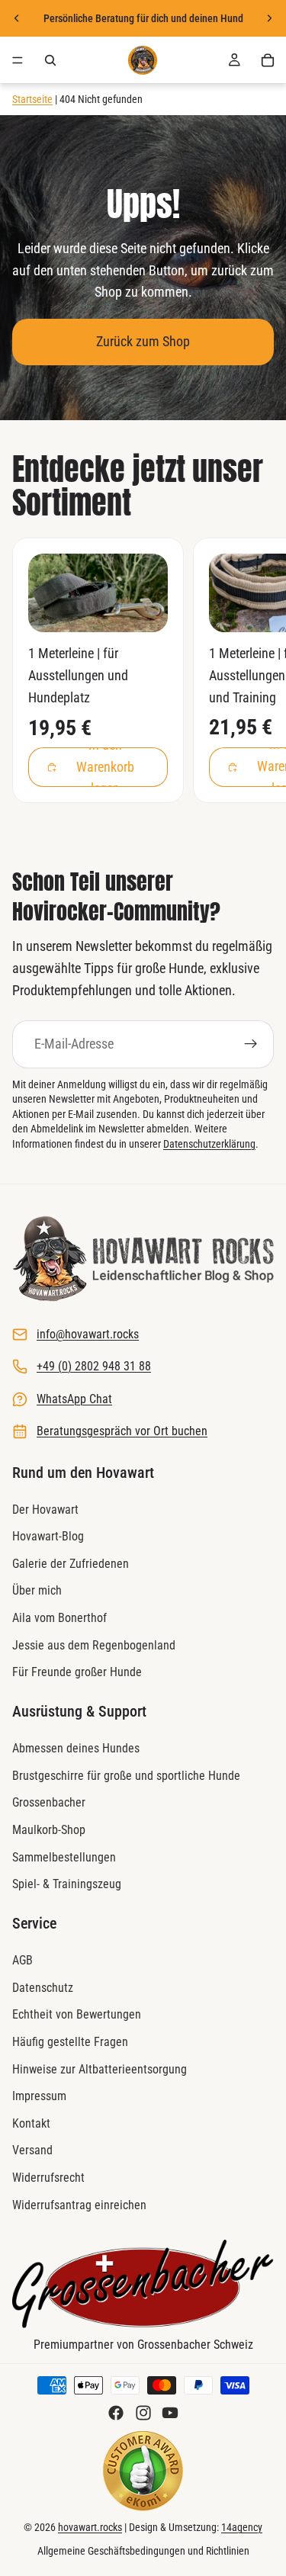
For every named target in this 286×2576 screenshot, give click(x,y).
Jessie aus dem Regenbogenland (94, 1645)
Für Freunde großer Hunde (77, 1672)
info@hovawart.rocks (88, 1334)
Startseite (32, 99)
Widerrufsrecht (48, 2178)
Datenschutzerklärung (209, 1144)
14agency (242, 2527)
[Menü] (18, 60)
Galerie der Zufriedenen (71, 1564)
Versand (32, 2150)
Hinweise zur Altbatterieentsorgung (100, 2069)
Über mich (37, 1590)
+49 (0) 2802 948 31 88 (94, 1366)
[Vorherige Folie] (17, 18)
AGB (22, 1960)
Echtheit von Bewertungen (77, 2014)
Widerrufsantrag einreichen (79, 2204)
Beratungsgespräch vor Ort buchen (122, 1431)
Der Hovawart (45, 1510)
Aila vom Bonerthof (59, 1618)
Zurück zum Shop (143, 341)
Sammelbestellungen (64, 1857)
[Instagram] (143, 2413)
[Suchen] (50, 60)
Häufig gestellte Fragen (70, 2042)
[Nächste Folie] (269, 18)
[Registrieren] (251, 1044)
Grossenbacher (49, 1802)
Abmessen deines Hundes (76, 1748)
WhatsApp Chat (74, 1398)
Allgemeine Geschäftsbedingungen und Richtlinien (143, 2551)
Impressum (39, 2096)
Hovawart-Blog (48, 1536)
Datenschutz (43, 1988)
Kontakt (31, 2123)
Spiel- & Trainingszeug (67, 1884)
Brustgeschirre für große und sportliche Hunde (126, 1776)
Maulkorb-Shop (49, 1830)
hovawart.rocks (90, 2527)
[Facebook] (116, 2413)
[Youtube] (170, 2413)
